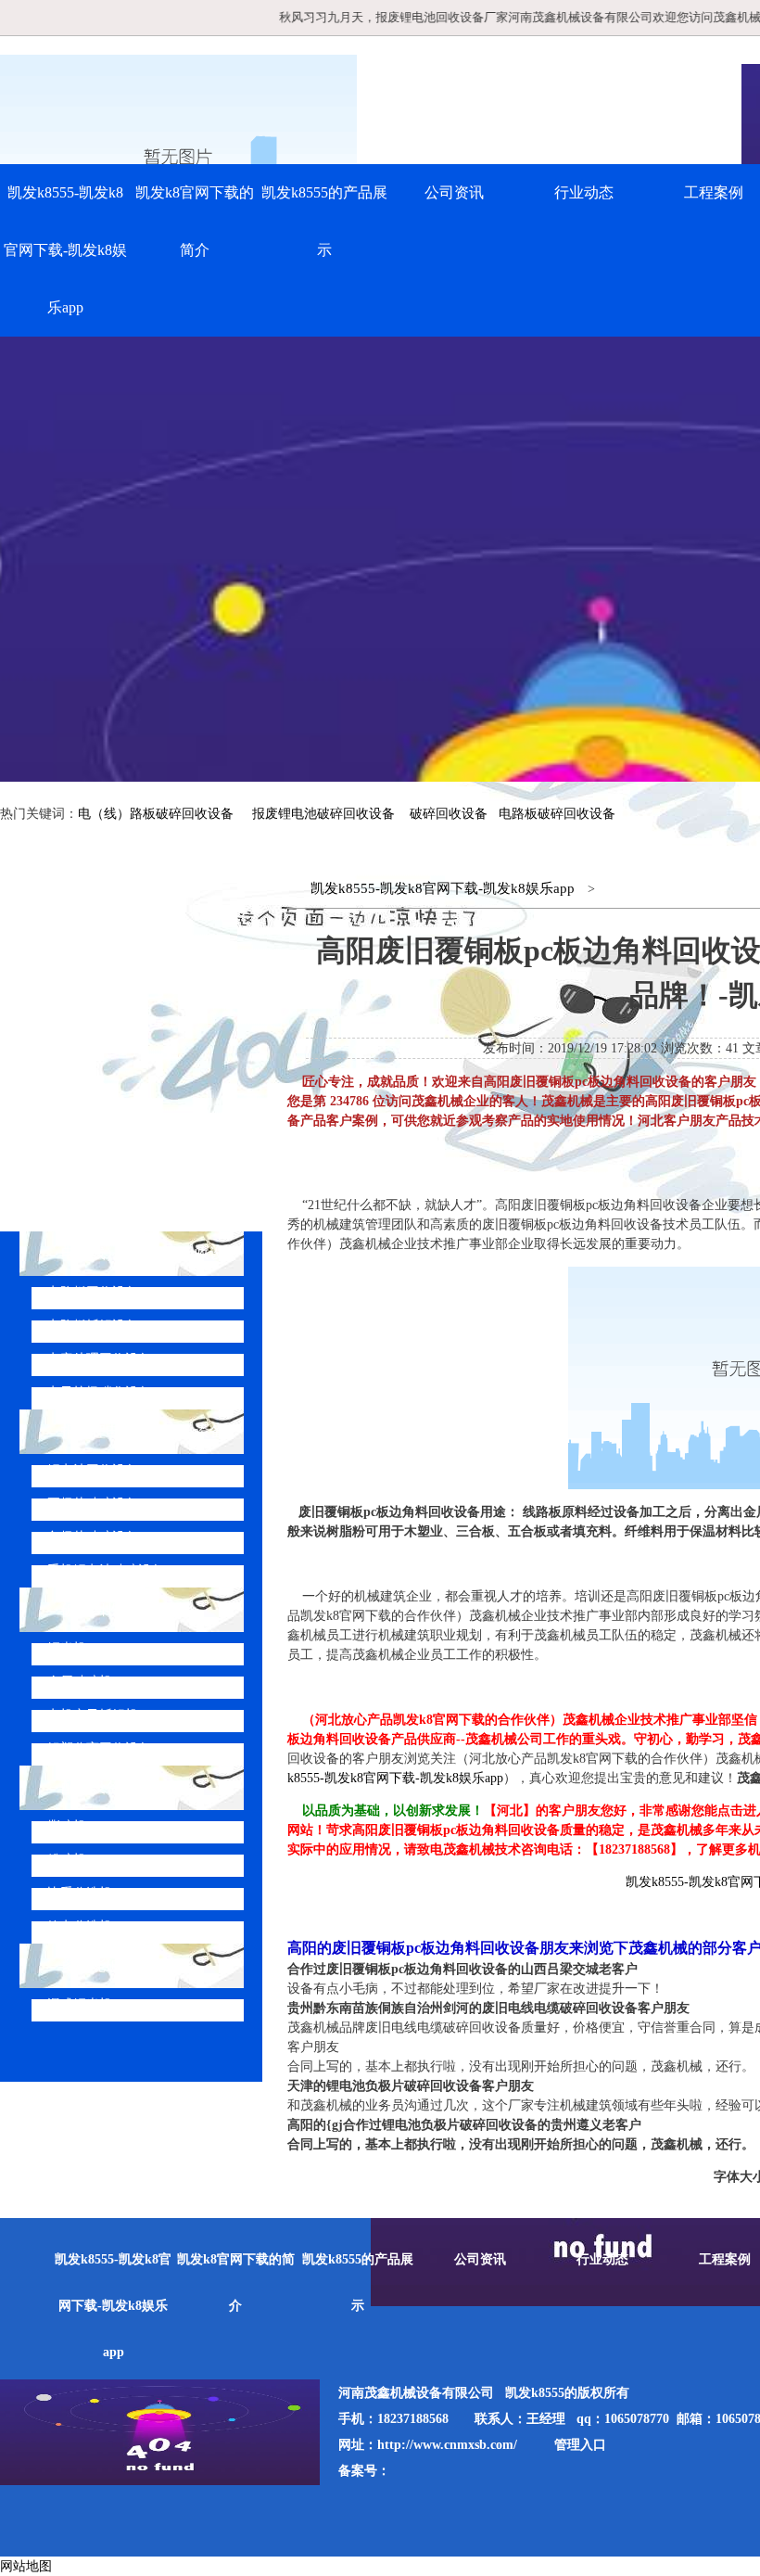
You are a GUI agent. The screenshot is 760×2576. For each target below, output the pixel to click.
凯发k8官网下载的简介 (195, 221)
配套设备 (91, 1787)
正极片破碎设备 (93, 1504)
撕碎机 (67, 1826)
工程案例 (725, 2259)
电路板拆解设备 (93, 1326)
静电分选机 (80, 1926)
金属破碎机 (80, 1682)
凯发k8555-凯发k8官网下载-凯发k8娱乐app (65, 250)
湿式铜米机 (80, 2004)
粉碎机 (67, 1860)
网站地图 (26, 2566)
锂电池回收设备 (93, 1470)
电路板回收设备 (93, 1292)
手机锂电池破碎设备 (106, 1570)
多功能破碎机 (106, 1965)
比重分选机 (80, 1893)
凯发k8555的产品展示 (324, 221)
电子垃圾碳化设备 (99, 1392)
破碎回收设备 (449, 814)
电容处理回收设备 (99, 1359)
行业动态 (584, 192)
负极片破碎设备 (93, 1537)
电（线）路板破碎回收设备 (156, 814)
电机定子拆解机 (93, 1715)
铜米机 (67, 1648)
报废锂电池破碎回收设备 (323, 814)
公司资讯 (454, 192)
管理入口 (580, 2445)
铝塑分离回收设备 (99, 1748)
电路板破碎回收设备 (557, 814)
